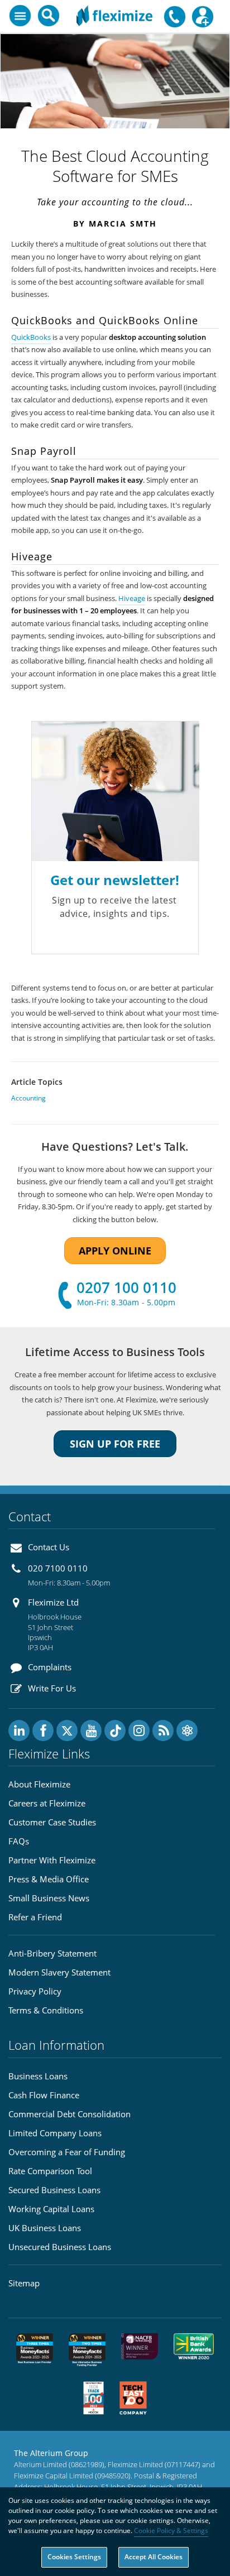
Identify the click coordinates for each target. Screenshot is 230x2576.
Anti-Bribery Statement (52, 1953)
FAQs (19, 1841)
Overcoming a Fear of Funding (67, 2152)
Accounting (28, 1098)
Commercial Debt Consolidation (70, 2114)
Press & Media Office (49, 1879)
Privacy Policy (35, 1991)
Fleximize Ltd (53, 1602)
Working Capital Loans (51, 2209)
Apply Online (115, 1251)
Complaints (50, 1667)
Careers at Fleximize (47, 1803)
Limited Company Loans (55, 2133)
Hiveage (132, 599)
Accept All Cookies (154, 2557)
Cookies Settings (74, 2557)
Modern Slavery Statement (59, 1972)
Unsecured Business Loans (60, 2247)
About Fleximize (39, 1784)
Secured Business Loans (54, 2190)
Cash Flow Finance (44, 2095)
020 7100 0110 (58, 1568)
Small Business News (49, 1898)
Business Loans (38, 2076)
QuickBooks (31, 337)
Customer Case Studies (52, 1822)
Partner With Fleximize (52, 1860)
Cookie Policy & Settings (171, 2531)
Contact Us (49, 1547)
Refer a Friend (35, 1917)
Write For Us (52, 1688)
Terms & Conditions (46, 2010)
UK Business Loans (45, 2228)
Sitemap (24, 2283)
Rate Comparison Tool (50, 2171)
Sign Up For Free (115, 1444)
